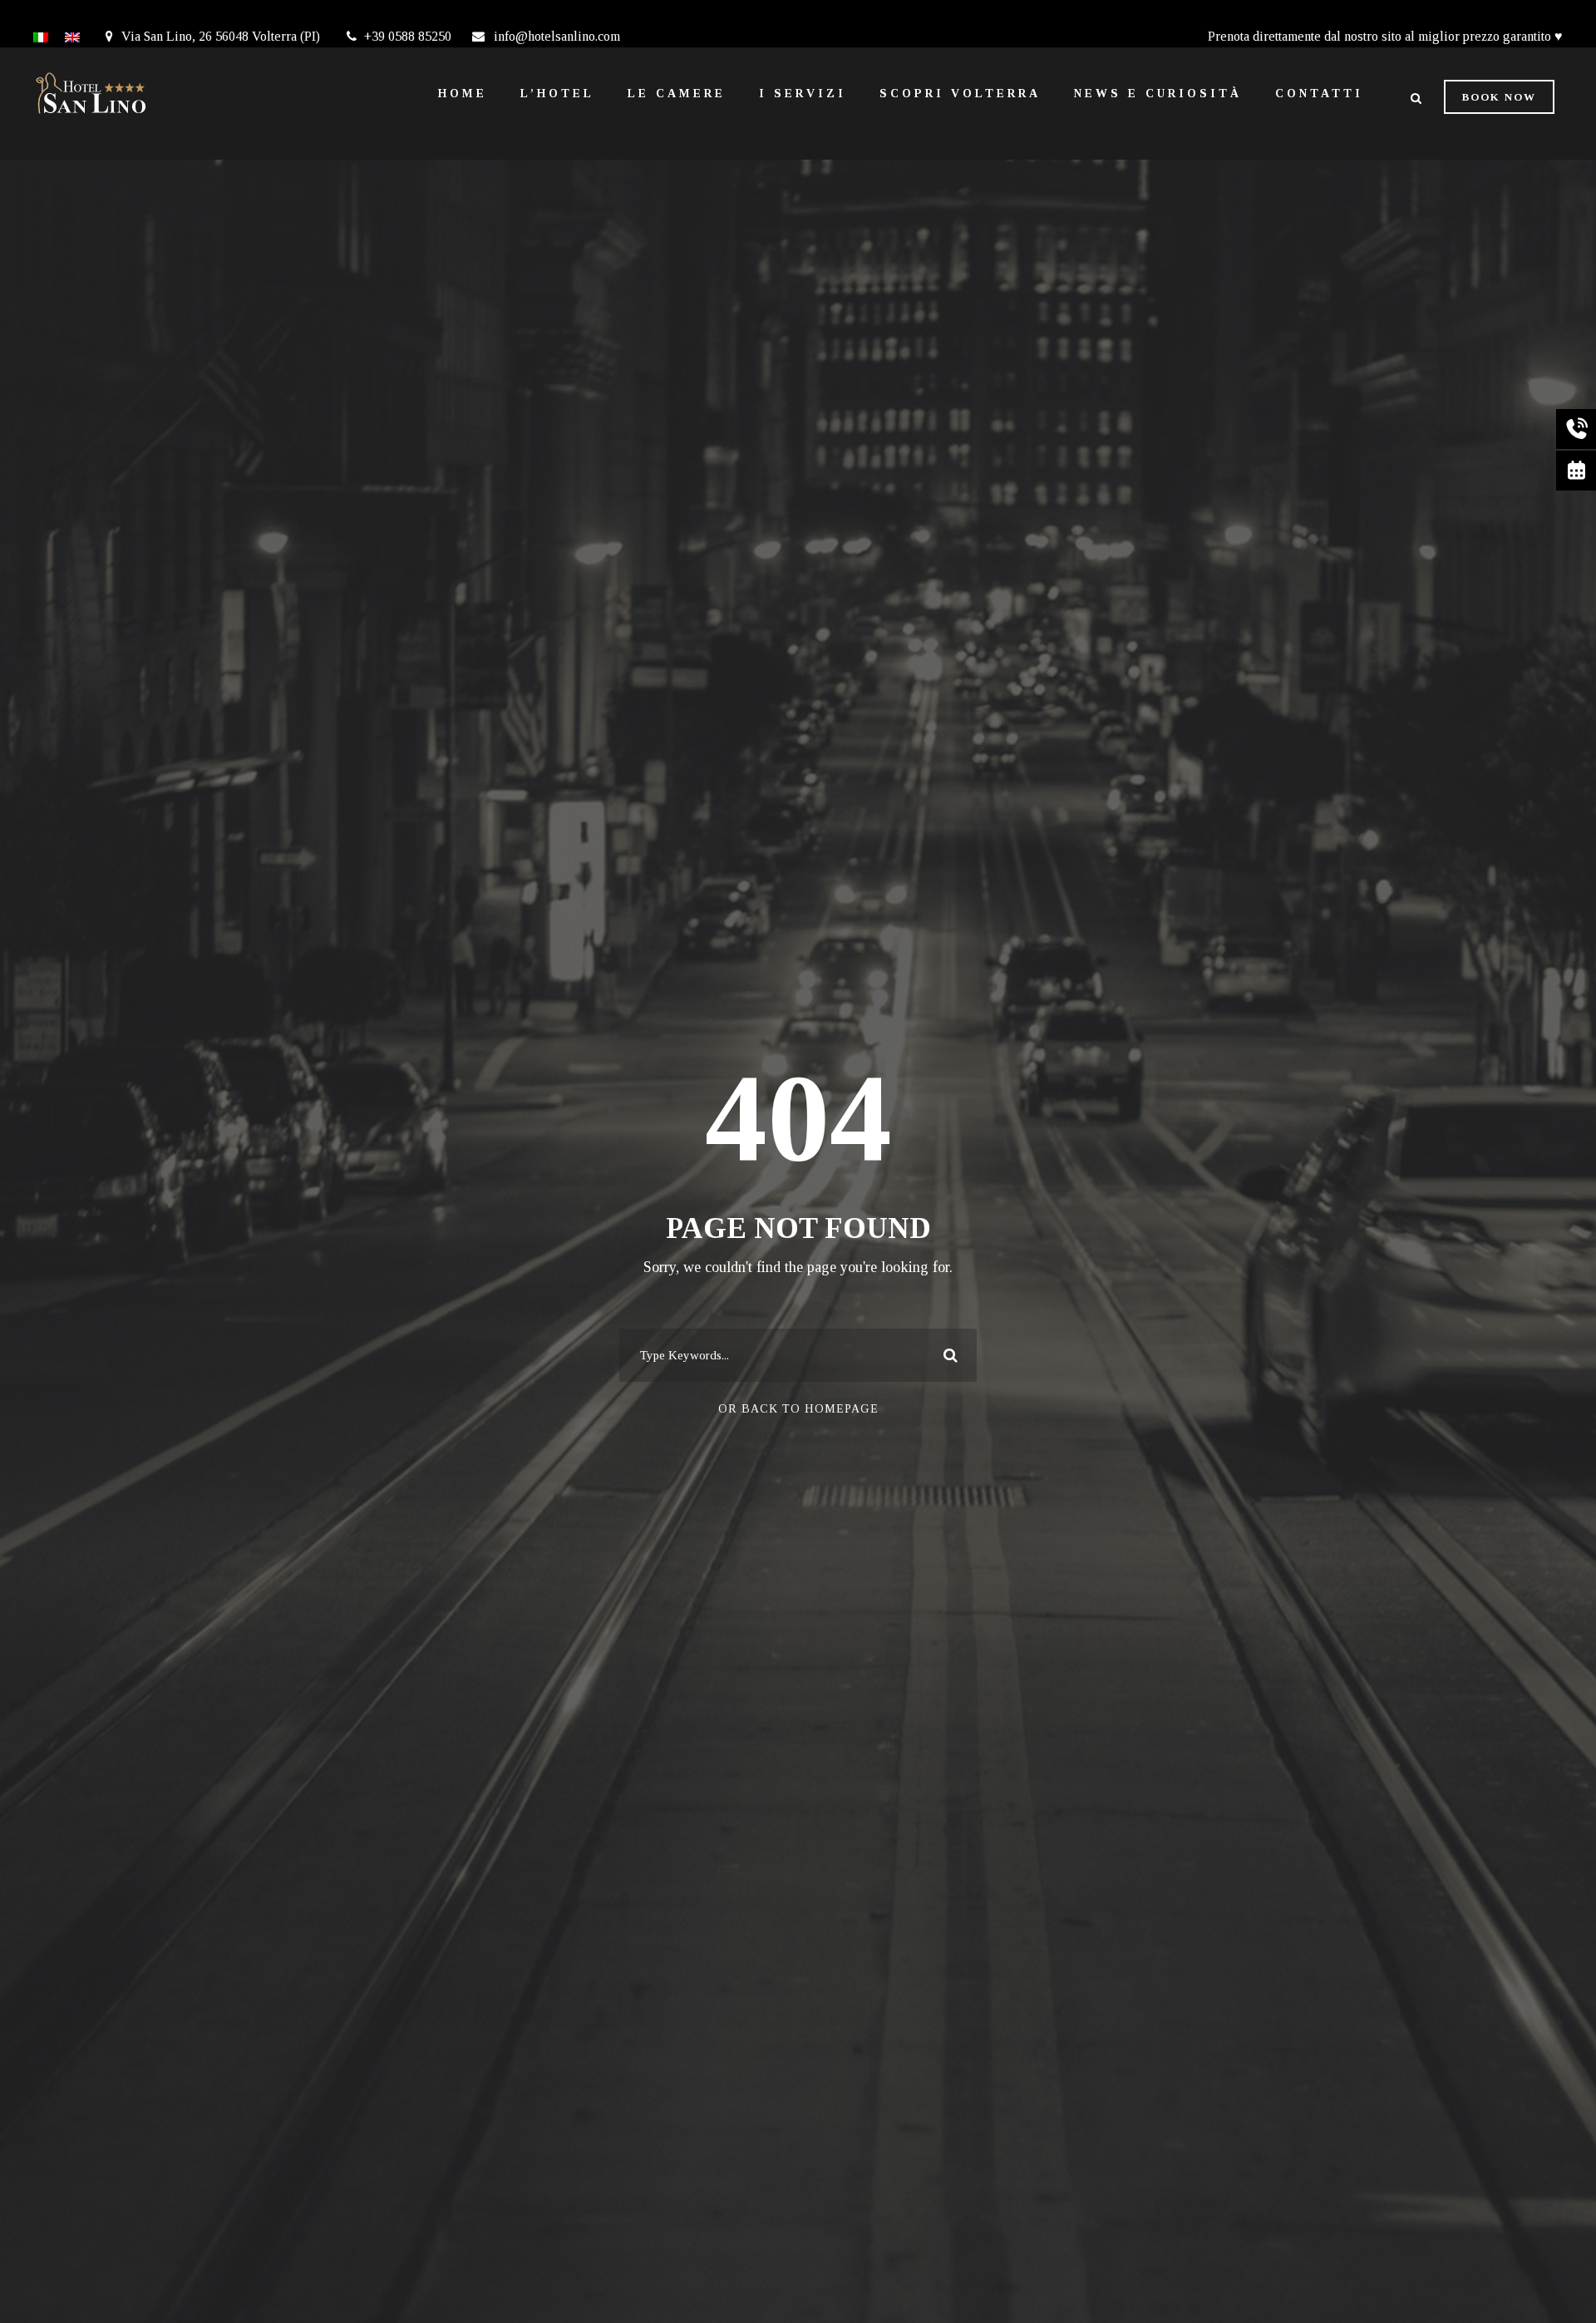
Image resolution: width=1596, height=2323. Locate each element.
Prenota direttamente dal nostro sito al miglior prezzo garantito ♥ (1385, 36)
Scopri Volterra (960, 94)
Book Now (1499, 97)
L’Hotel (557, 94)
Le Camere (677, 94)
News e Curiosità (1158, 94)
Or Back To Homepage (798, 1409)
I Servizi (803, 94)
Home (463, 94)
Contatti (1319, 94)
